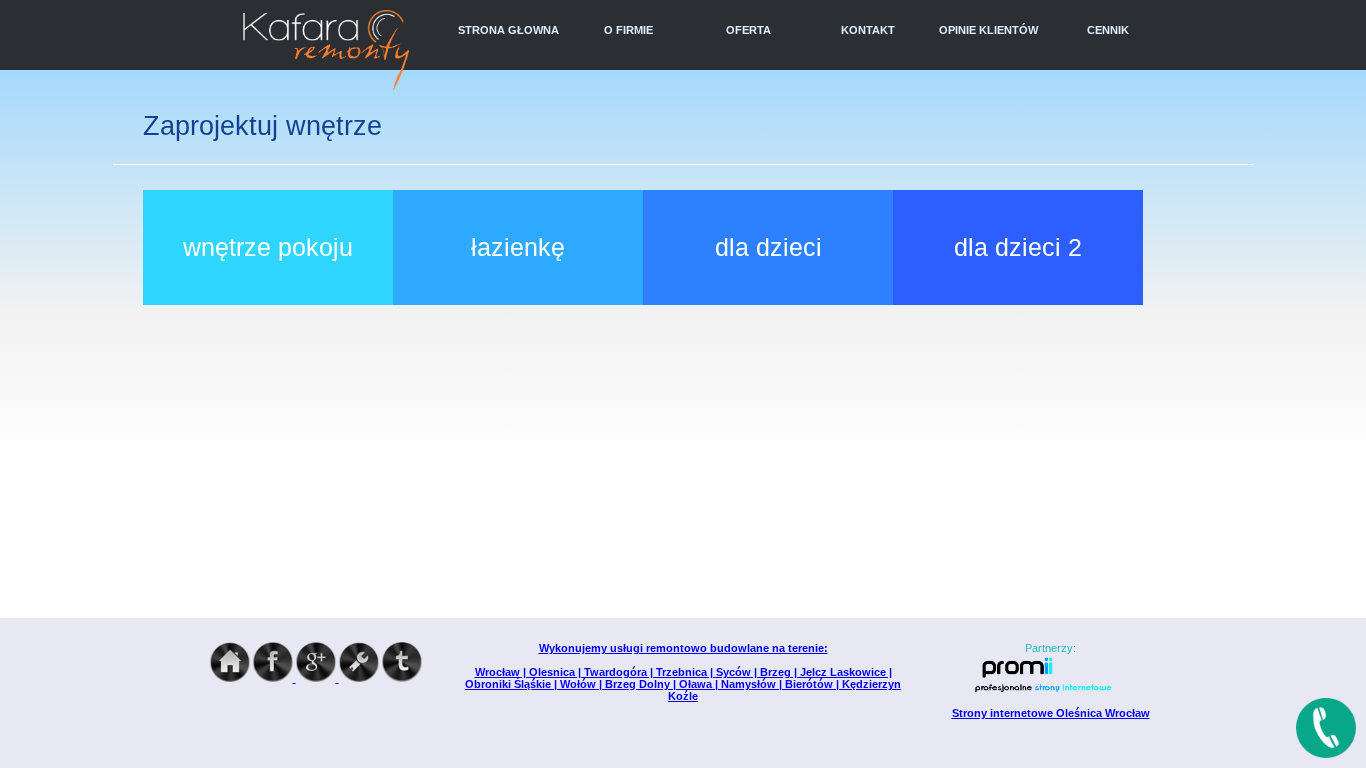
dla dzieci (768, 247)
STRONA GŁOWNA (508, 30)
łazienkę (518, 247)
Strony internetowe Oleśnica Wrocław (1051, 713)
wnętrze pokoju (268, 247)
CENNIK (1108, 30)
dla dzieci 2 (1018, 247)
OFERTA (748, 30)
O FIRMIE (628, 30)
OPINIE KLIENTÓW (988, 30)
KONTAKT (868, 30)
